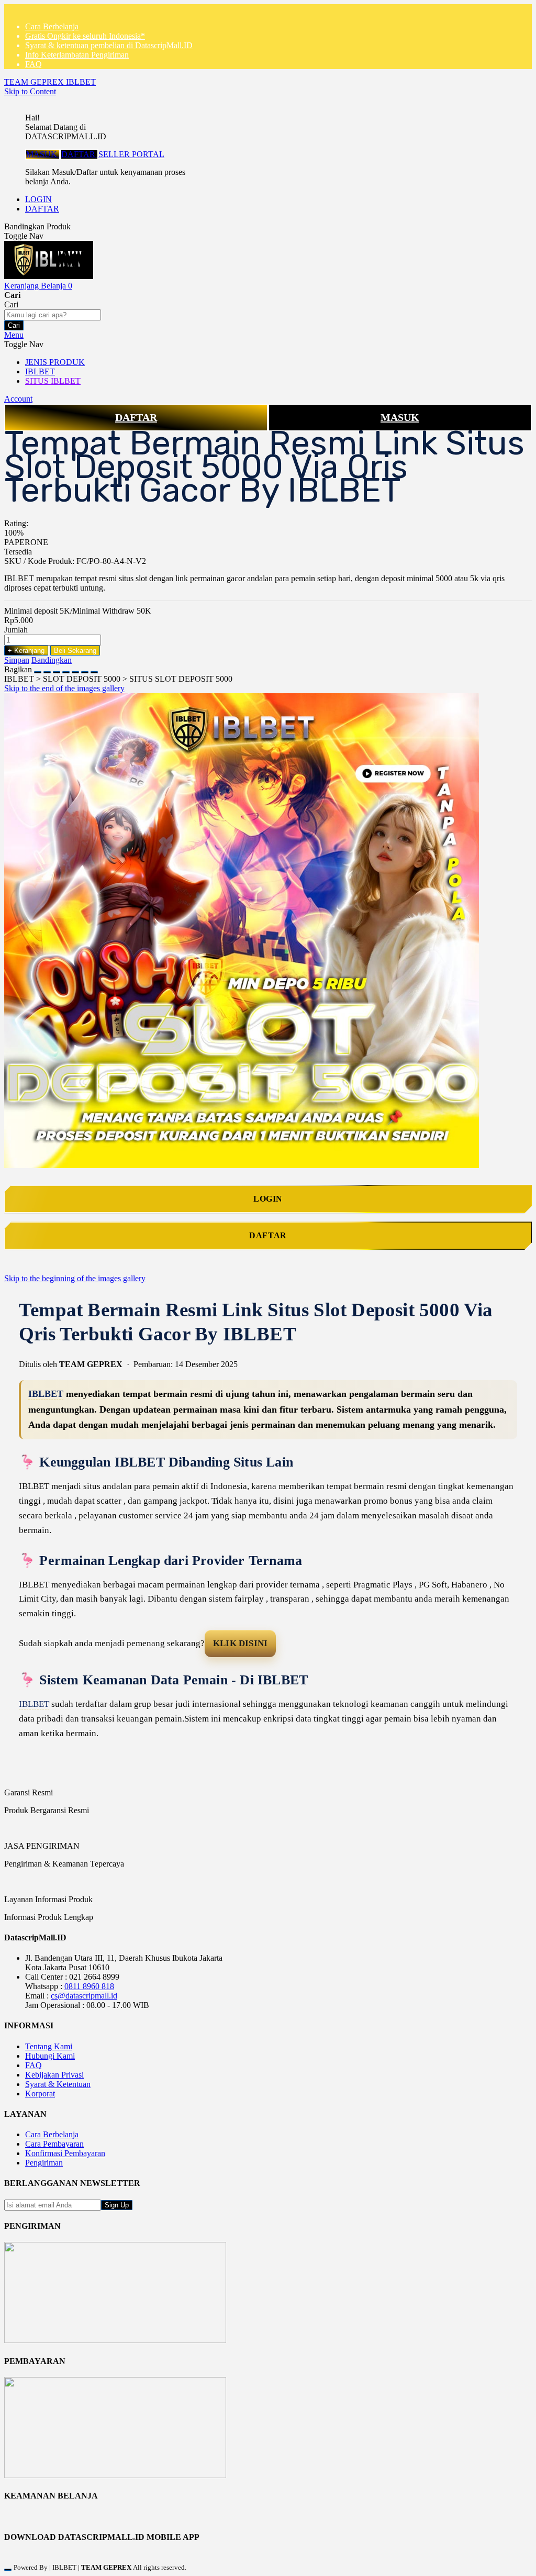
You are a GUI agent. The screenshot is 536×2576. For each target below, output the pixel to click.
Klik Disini (240, 1643)
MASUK (43, 154)
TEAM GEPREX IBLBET (50, 82)
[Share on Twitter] (57, 669)
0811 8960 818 (89, 1986)
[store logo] (49, 276)
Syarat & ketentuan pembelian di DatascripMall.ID (109, 45)
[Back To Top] (8, 2570)
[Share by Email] (85, 669)
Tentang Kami (49, 2046)
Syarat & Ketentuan (58, 2084)
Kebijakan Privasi (54, 2075)
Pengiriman (44, 2163)
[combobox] (53, 315)
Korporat (40, 2094)
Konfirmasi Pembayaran (65, 2153)
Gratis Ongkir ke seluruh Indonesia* (85, 36)
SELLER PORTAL (131, 154)
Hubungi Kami (50, 2056)
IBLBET (46, 1394)
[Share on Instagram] (75, 669)
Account (18, 399)
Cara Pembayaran (54, 2144)
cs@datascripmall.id (84, 1996)
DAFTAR (79, 154)
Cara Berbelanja (52, 26)
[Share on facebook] (47, 669)
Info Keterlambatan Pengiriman (77, 55)
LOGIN (38, 199)
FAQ (33, 64)
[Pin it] (66, 669)
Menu (14, 335)
